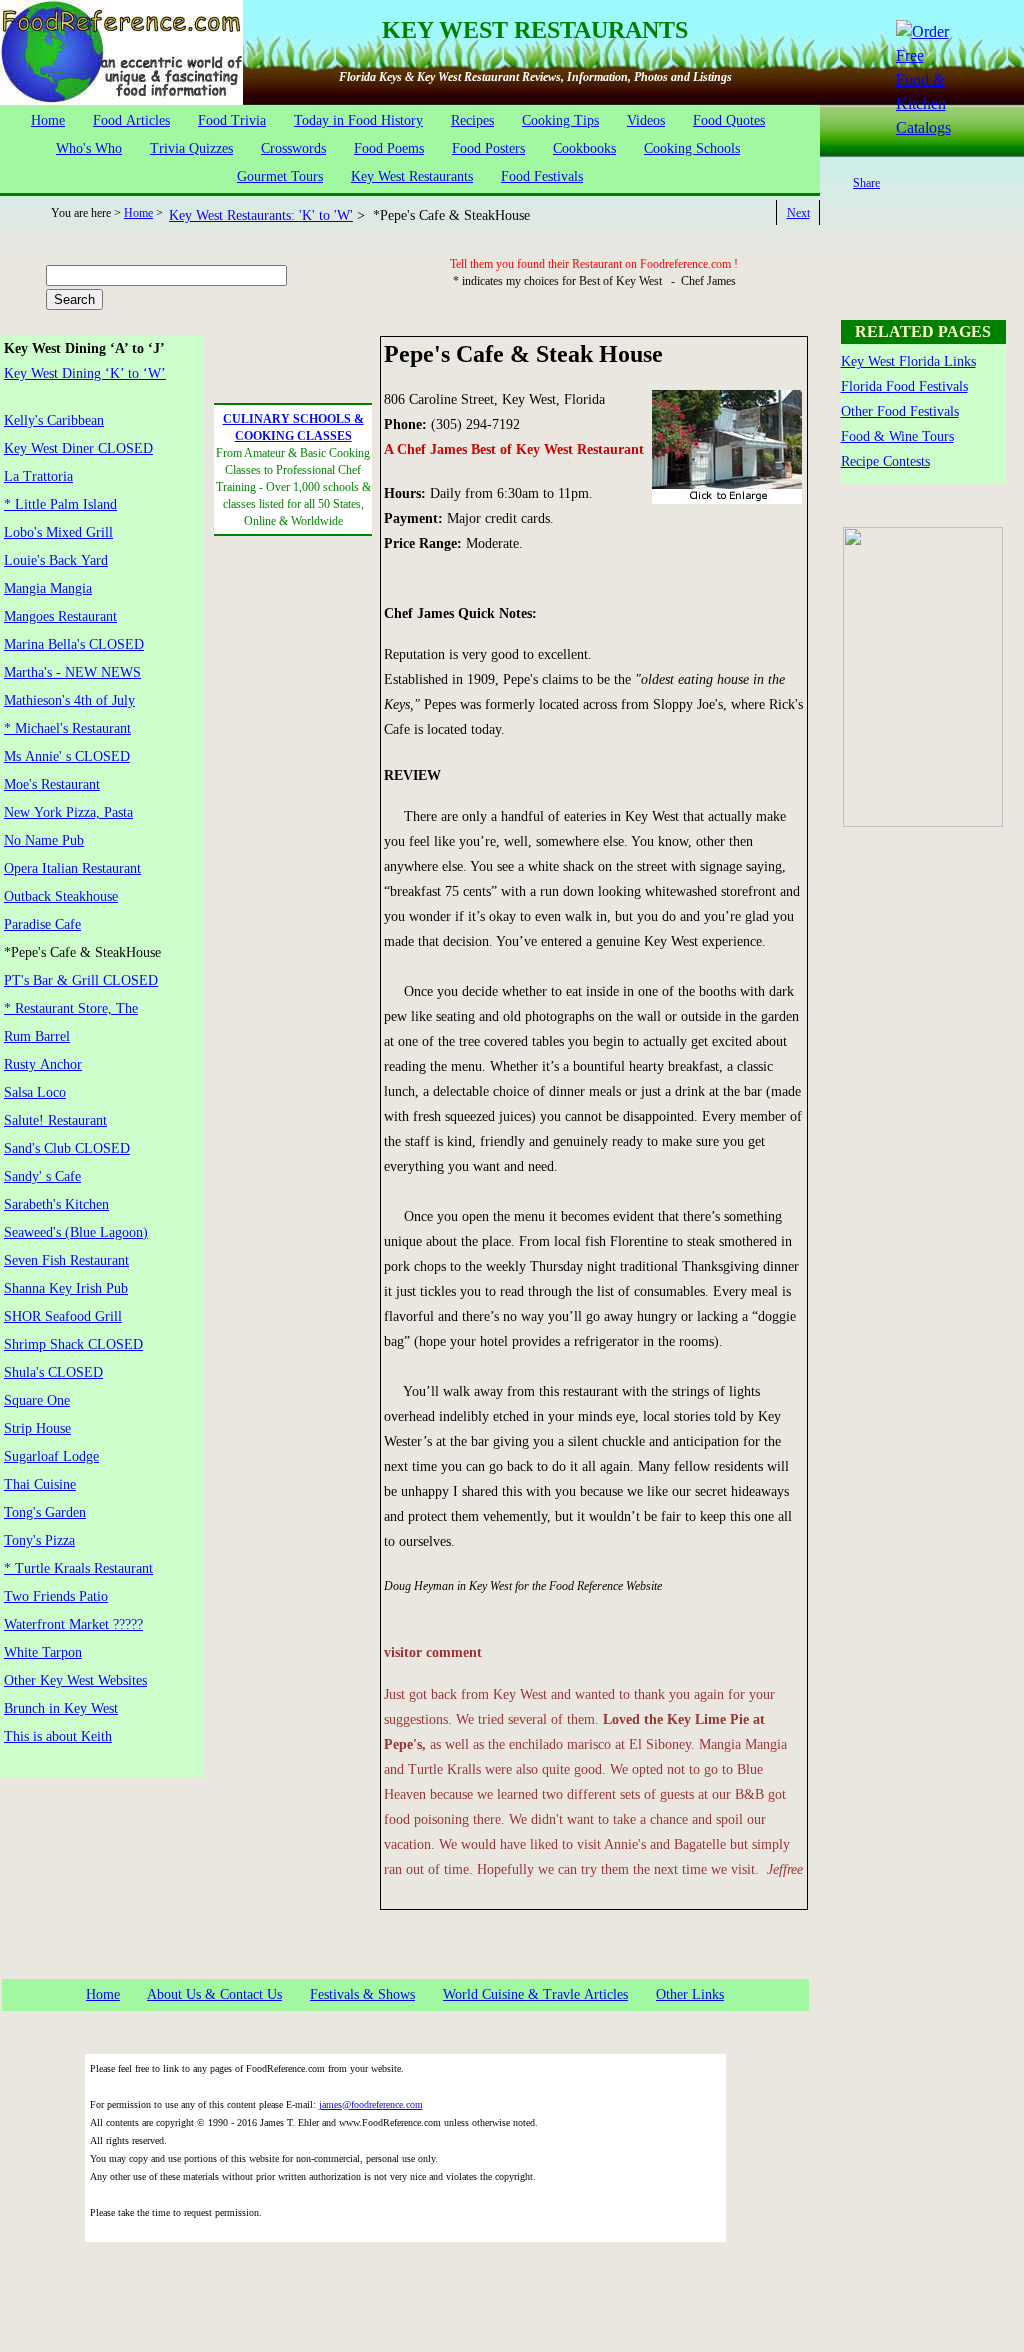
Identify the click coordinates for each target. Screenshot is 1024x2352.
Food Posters (488, 148)
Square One (37, 1400)
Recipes (472, 120)
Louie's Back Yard (56, 560)
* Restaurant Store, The (71, 1008)
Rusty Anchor (43, 1064)
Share (866, 183)
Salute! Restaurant (55, 1120)
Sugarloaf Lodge (51, 1456)
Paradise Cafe (42, 924)
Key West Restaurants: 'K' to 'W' (261, 215)
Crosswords (293, 148)
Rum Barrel (37, 1036)
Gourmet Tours (280, 176)
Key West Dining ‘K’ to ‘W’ (85, 373)
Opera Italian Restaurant (72, 868)
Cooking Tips (560, 120)
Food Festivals (542, 176)
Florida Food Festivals (904, 386)
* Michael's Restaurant (67, 728)
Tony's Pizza (39, 1540)
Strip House (37, 1428)
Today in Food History (358, 120)
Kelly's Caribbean (54, 420)
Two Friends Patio (56, 1596)
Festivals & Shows (362, 1994)
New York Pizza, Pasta (68, 812)
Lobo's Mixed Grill (58, 532)
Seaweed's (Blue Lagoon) (76, 1232)
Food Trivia (232, 120)
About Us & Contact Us (214, 1994)
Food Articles (131, 120)
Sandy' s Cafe (42, 1176)
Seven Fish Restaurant (66, 1260)
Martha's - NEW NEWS (72, 672)
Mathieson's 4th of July (69, 700)
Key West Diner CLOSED (78, 448)
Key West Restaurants (412, 176)
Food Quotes (729, 120)
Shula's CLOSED (53, 1372)
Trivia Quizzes (191, 148)
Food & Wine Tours (897, 436)
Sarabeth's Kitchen (56, 1204)
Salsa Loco (35, 1092)
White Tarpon (43, 1652)
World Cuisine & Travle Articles (535, 1994)
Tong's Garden (45, 1512)
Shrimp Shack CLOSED (73, 1344)
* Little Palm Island (60, 504)
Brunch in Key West (61, 1708)
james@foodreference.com (371, 2104)
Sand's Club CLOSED (67, 1148)
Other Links (690, 1994)
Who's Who (89, 148)
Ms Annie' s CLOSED (67, 756)
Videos (646, 120)
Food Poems (389, 148)
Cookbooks (584, 148)
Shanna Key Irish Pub (66, 1288)
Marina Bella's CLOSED (74, 644)
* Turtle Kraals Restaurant (78, 1568)
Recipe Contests (885, 461)
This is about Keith (58, 1736)
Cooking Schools (692, 148)
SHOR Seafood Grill (63, 1316)
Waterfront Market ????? (73, 1624)
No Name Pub (44, 840)
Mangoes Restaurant (60, 616)
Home (48, 120)
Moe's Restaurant (52, 784)
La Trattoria (38, 476)
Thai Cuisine (40, 1484)
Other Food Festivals (900, 411)
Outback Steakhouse (61, 896)
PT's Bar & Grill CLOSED (81, 980)
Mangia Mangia (48, 588)
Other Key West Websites (75, 1680)
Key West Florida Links (908, 361)
